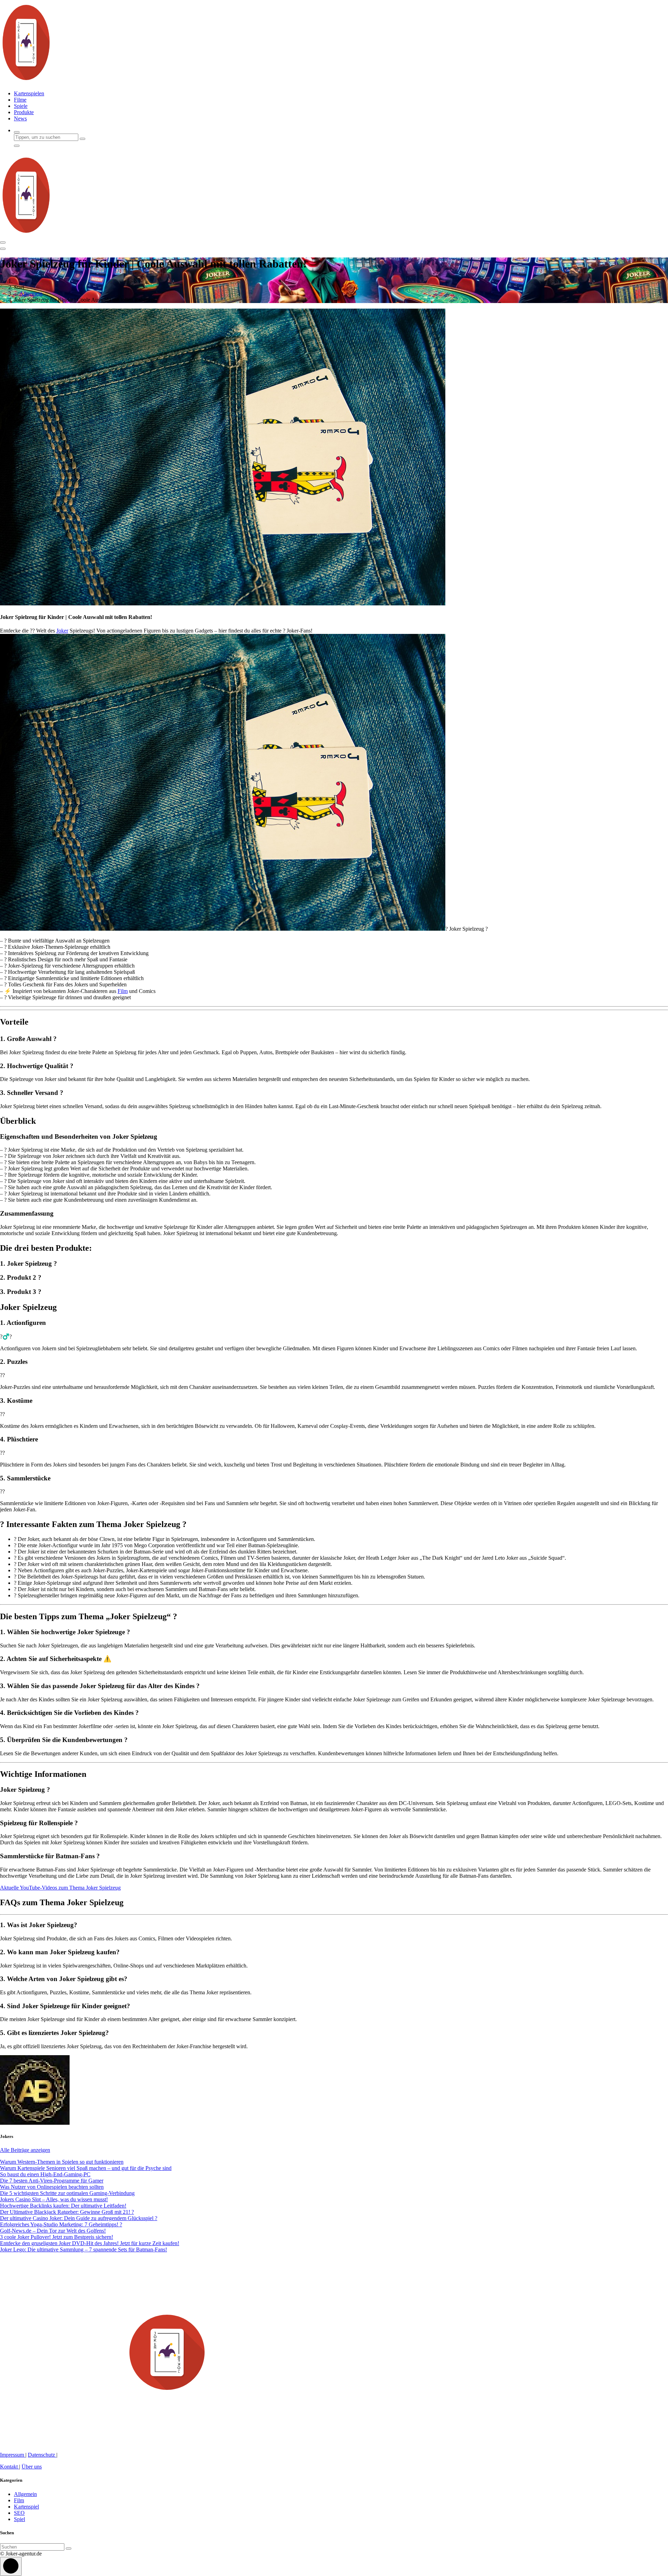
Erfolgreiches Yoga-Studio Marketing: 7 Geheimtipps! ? (61, 2224)
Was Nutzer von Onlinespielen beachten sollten (52, 2187)
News (20, 118)
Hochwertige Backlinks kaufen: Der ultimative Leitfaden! (63, 2206)
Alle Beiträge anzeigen (25, 2150)
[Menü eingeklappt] (3, 243)
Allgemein (31, 293)
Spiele (21, 106)
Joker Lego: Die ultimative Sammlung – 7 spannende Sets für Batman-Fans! (83, 2249)
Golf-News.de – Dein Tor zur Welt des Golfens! (53, 2231)
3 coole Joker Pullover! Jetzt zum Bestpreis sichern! (57, 2237)
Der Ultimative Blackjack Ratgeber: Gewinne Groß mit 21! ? (67, 2212)
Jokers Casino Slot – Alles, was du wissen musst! (54, 2199)
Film (123, 991)
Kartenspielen (29, 93)
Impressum (13, 2455)
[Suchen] (69, 2549)
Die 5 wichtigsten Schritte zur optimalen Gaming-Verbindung (67, 2193)
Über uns (32, 2467)
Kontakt (10, 2467)
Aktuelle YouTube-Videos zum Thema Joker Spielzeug (60, 1888)
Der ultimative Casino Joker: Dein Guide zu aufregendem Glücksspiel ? (79, 2218)
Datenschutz (42, 2455)
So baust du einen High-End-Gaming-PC (45, 2174)
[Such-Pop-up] (17, 132)
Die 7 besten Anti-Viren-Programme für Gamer (52, 2181)
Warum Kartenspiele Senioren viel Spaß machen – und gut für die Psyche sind (86, 2168)
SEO (19, 2513)
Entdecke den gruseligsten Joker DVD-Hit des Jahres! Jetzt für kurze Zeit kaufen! (90, 2243)
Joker (62, 631)
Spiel (19, 2519)
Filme (20, 100)
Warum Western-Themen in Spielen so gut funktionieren (62, 2162)
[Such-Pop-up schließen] (17, 146)
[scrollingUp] (11, 2566)
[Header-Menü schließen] (3, 249)
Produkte (24, 112)
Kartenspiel (26, 2507)
